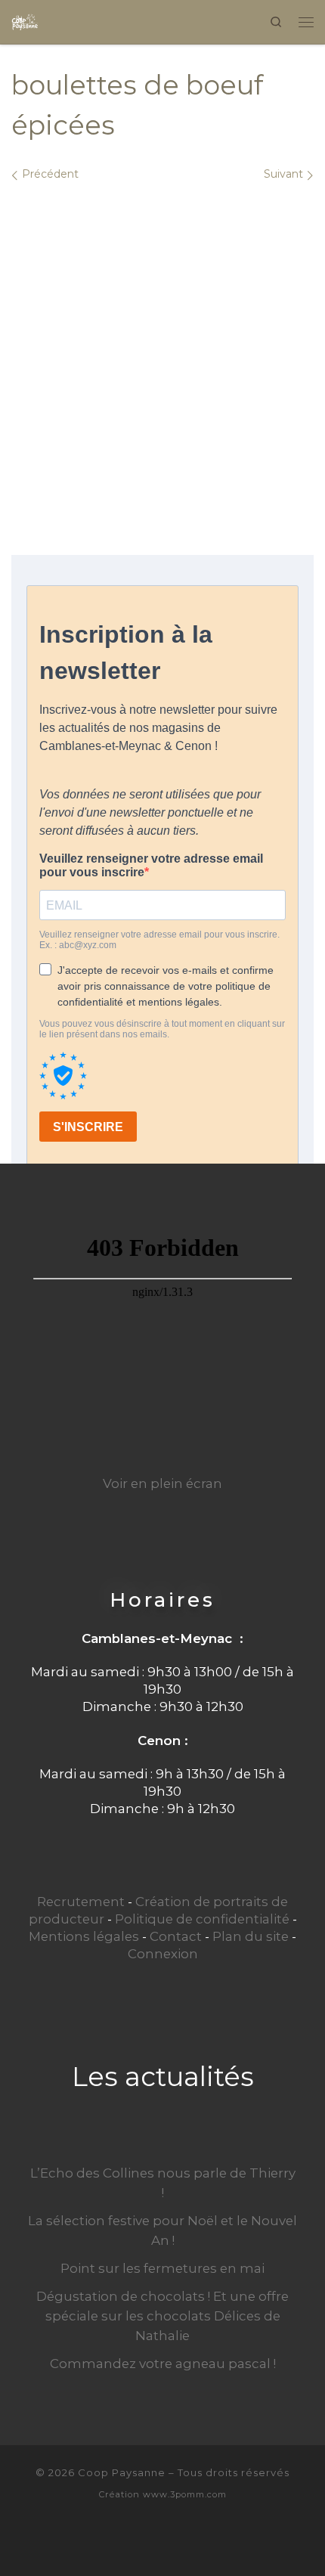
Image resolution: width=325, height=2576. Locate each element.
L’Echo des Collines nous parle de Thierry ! (163, 2183)
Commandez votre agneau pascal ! (163, 2364)
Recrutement (81, 1902)
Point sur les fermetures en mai (162, 2268)
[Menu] (306, 22)
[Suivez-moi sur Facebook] (162, 2539)
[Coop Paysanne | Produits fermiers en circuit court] (25, 20)
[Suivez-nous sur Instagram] (188, 2539)
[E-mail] (137, 2539)
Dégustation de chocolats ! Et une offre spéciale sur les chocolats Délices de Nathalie (162, 2316)
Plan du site (251, 1936)
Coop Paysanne (122, 2472)
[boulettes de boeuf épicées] (162, 345)
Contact (176, 1936)
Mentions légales (84, 1936)
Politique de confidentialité (202, 1919)
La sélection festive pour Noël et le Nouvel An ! (162, 2230)
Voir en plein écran (162, 1483)
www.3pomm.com (185, 2494)
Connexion (163, 1954)
